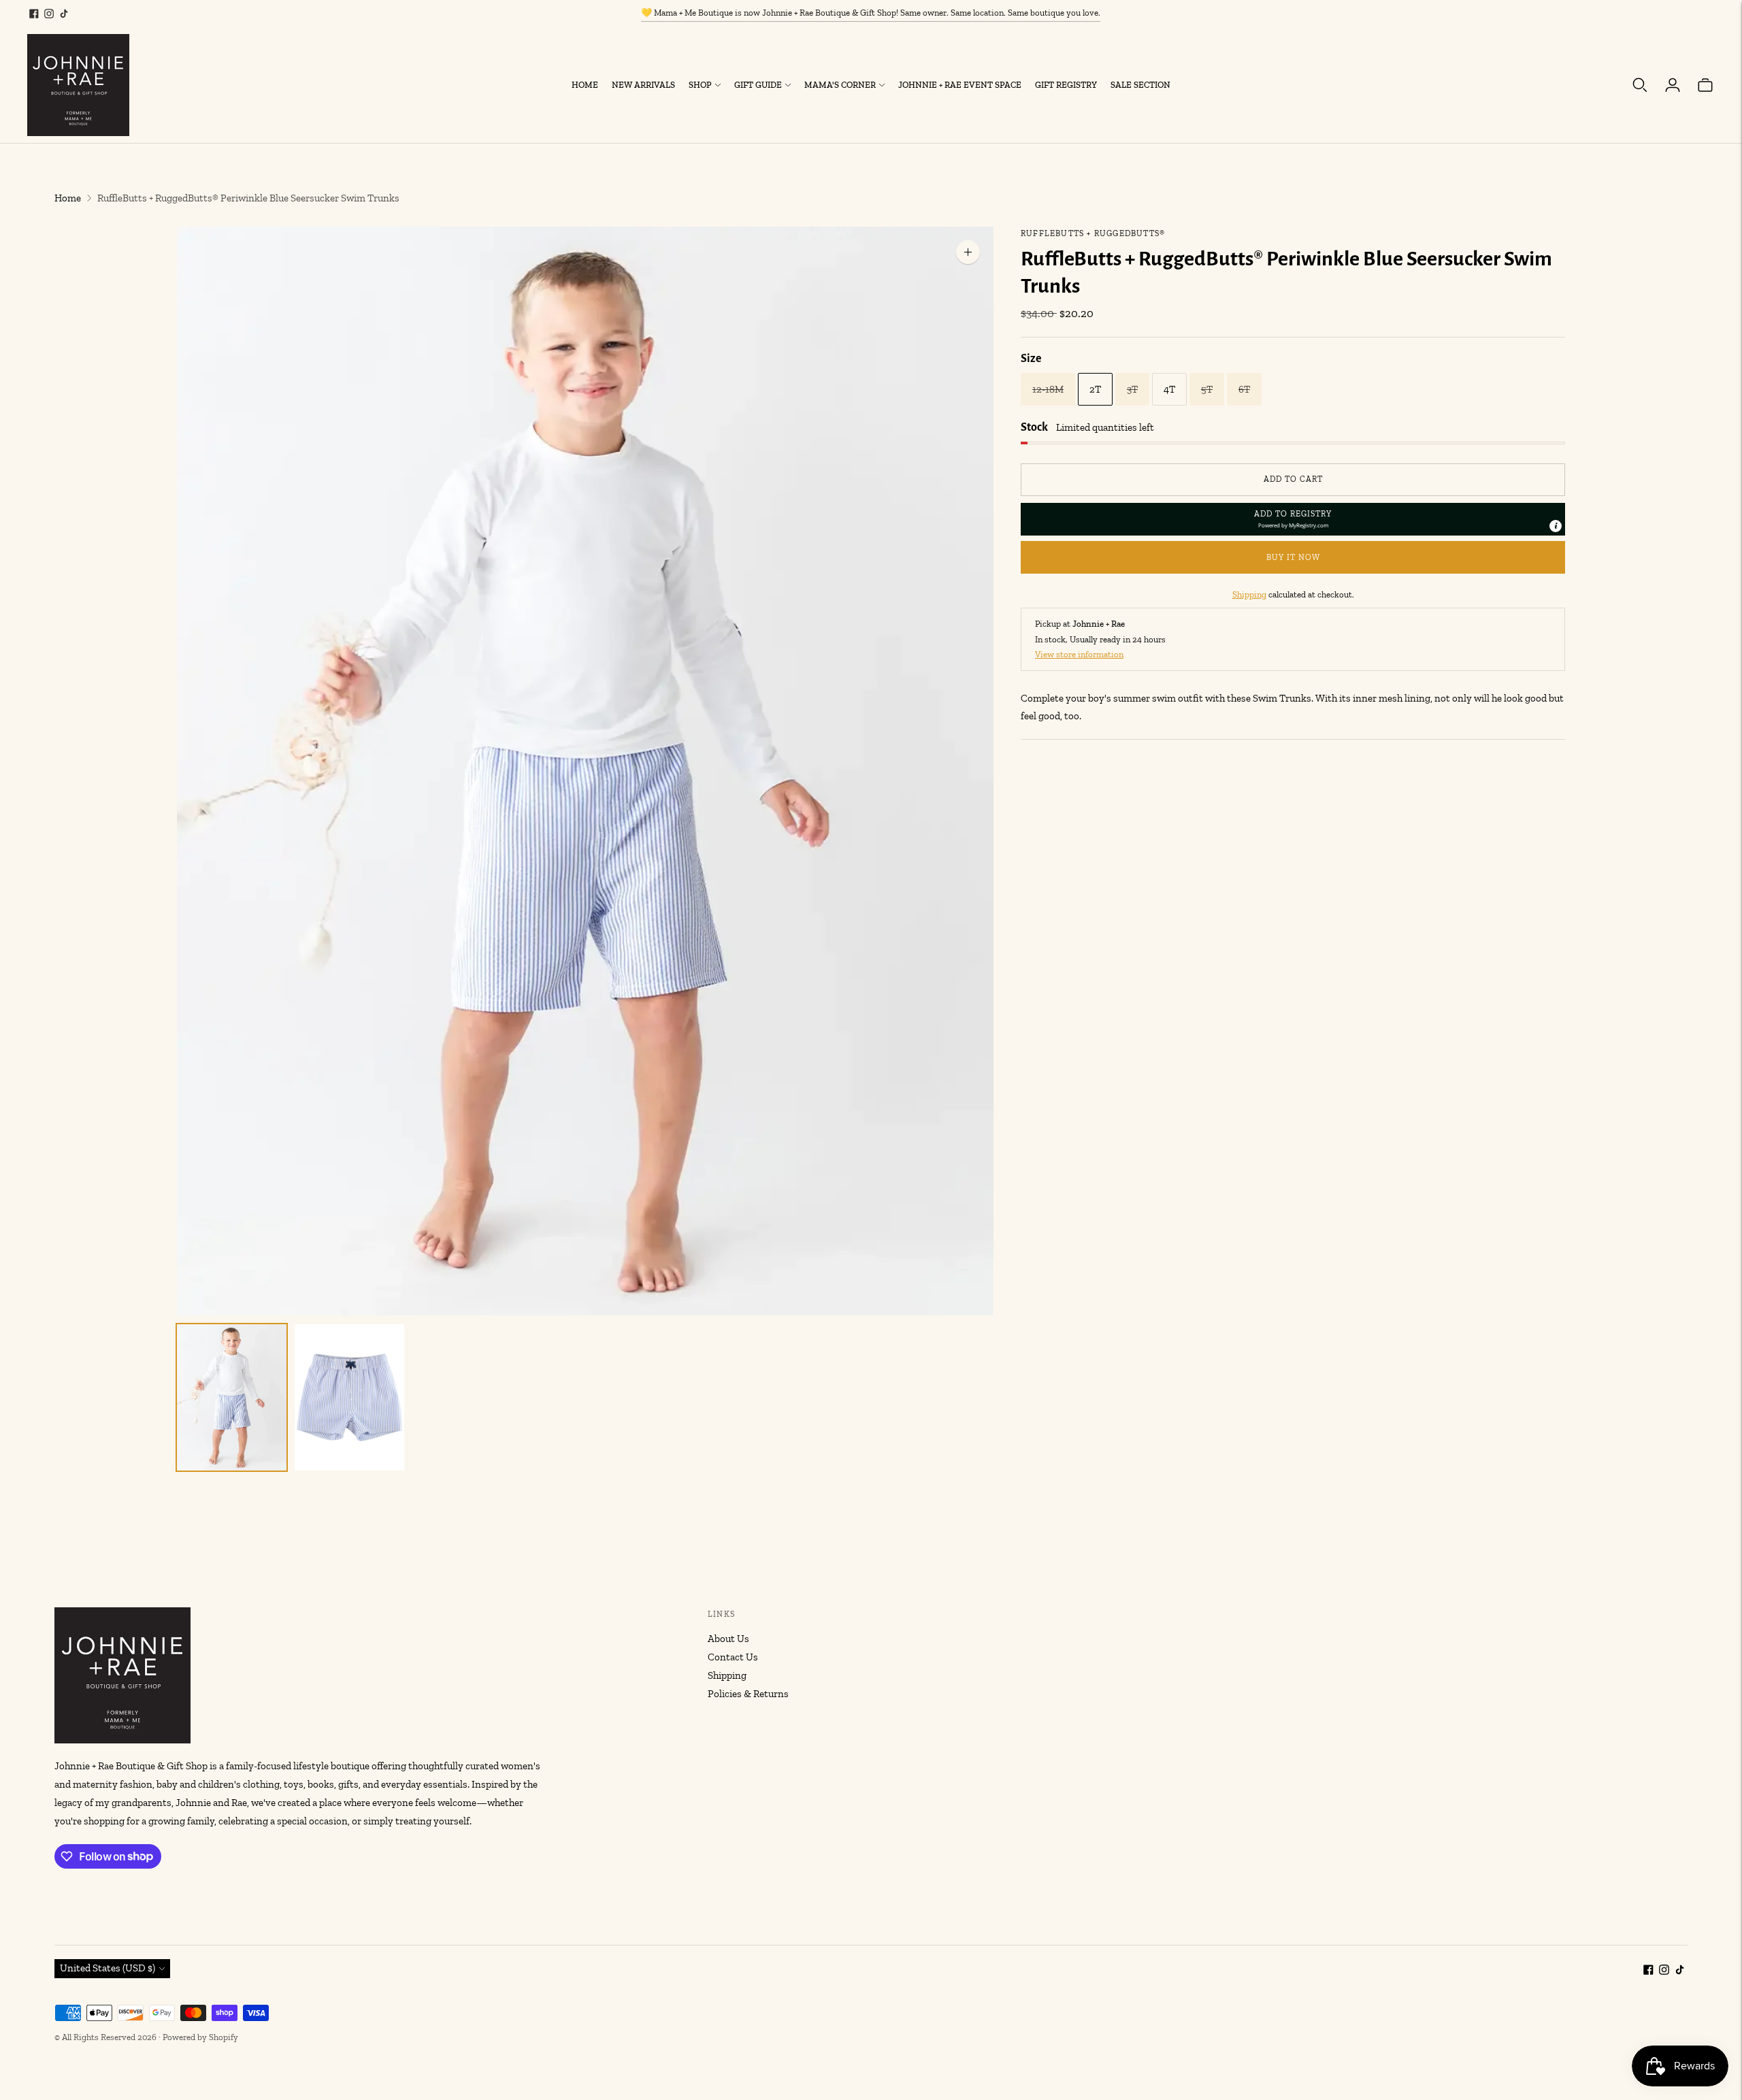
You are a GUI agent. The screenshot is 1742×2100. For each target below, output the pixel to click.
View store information (1079, 654)
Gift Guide (758, 85)
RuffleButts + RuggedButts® (1093, 233)
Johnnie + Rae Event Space (960, 85)
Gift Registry (1066, 85)
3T (1132, 389)
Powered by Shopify (200, 2037)
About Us (728, 1639)
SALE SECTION (1140, 85)
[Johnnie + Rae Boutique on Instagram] (49, 14)
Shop (700, 85)
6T (1244, 389)
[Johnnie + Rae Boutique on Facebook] (34, 14)
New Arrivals (643, 85)
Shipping (1249, 594)
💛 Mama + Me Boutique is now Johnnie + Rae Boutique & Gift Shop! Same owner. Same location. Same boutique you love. (871, 13)
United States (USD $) (108, 1968)
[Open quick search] (1640, 85)
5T (1207, 389)
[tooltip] (1556, 526)
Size (1031, 359)
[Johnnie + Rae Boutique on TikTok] (64, 14)
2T (1095, 389)
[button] (1293, 519)
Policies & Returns (748, 1694)
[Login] (1673, 85)
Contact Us (733, 1657)
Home (585, 85)
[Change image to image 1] (232, 1397)
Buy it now (1293, 557)
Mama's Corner (840, 85)
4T (1169, 389)
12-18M (1048, 389)
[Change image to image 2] (349, 1397)
